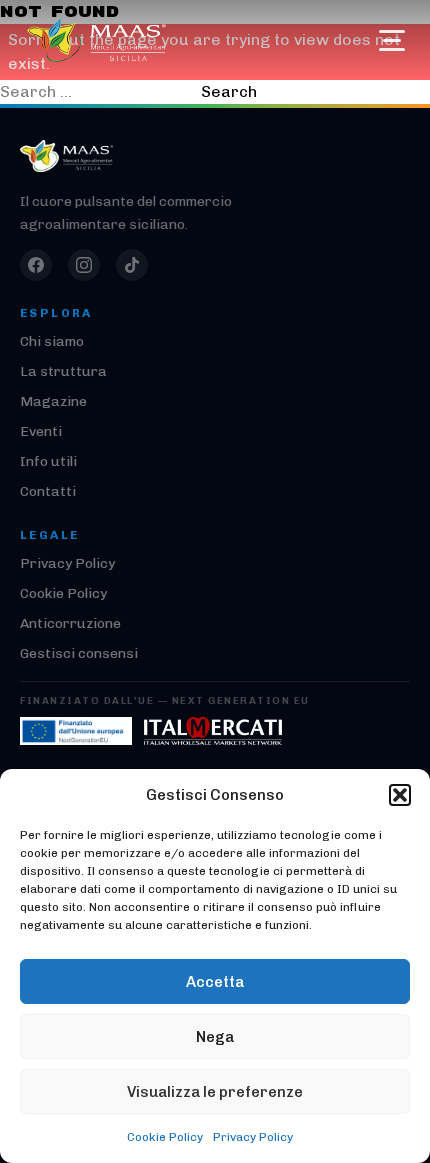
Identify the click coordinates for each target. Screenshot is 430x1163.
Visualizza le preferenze (215, 1092)
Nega (215, 1037)
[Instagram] (84, 265)
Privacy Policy (253, 1137)
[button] (400, 795)
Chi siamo (52, 341)
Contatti (48, 491)
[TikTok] (132, 265)
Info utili (48, 461)
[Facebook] (36, 265)
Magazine (53, 401)
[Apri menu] (392, 40)
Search (229, 91)
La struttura (63, 371)
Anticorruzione (70, 623)
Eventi (41, 431)
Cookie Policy (165, 1137)
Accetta (215, 982)
